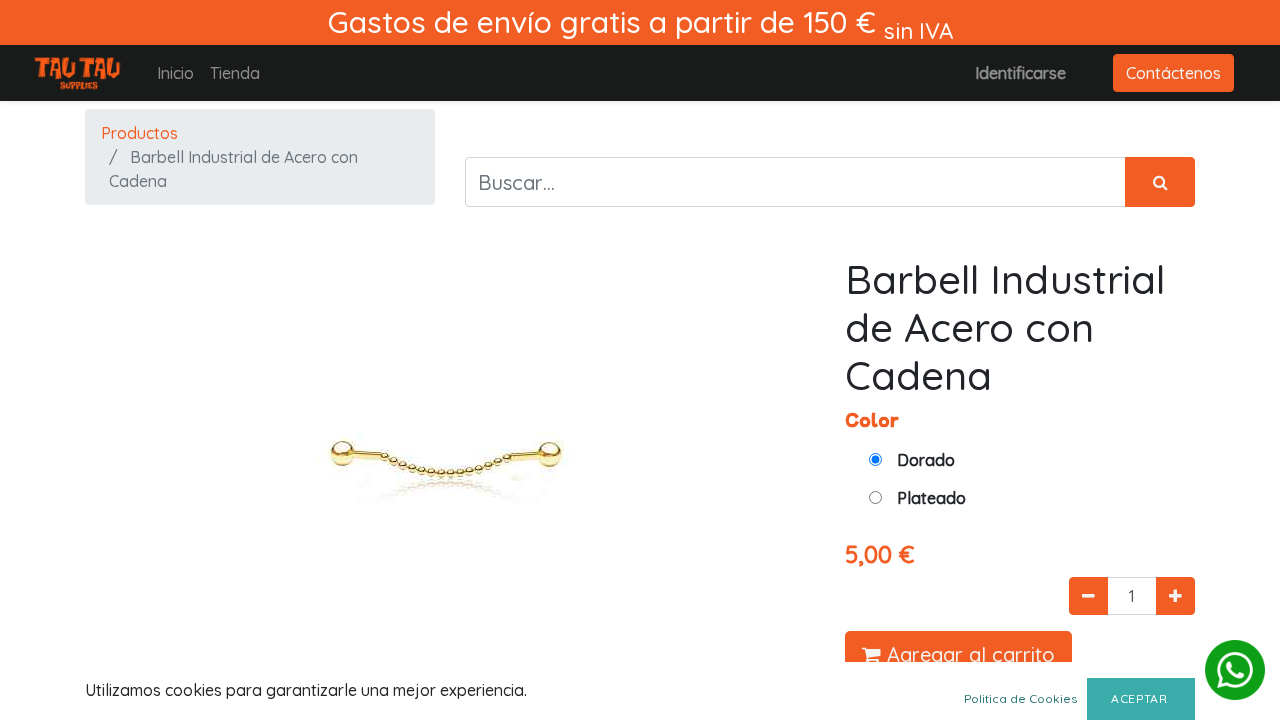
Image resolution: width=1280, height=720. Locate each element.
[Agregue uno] (1175, 596)
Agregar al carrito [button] (968, 654)
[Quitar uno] (1088, 596)
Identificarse (1020, 73)
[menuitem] (175, 73)
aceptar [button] (1141, 698)
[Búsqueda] (1160, 182)
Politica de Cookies (1020, 698)
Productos (139, 133)
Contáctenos (1173, 73)
